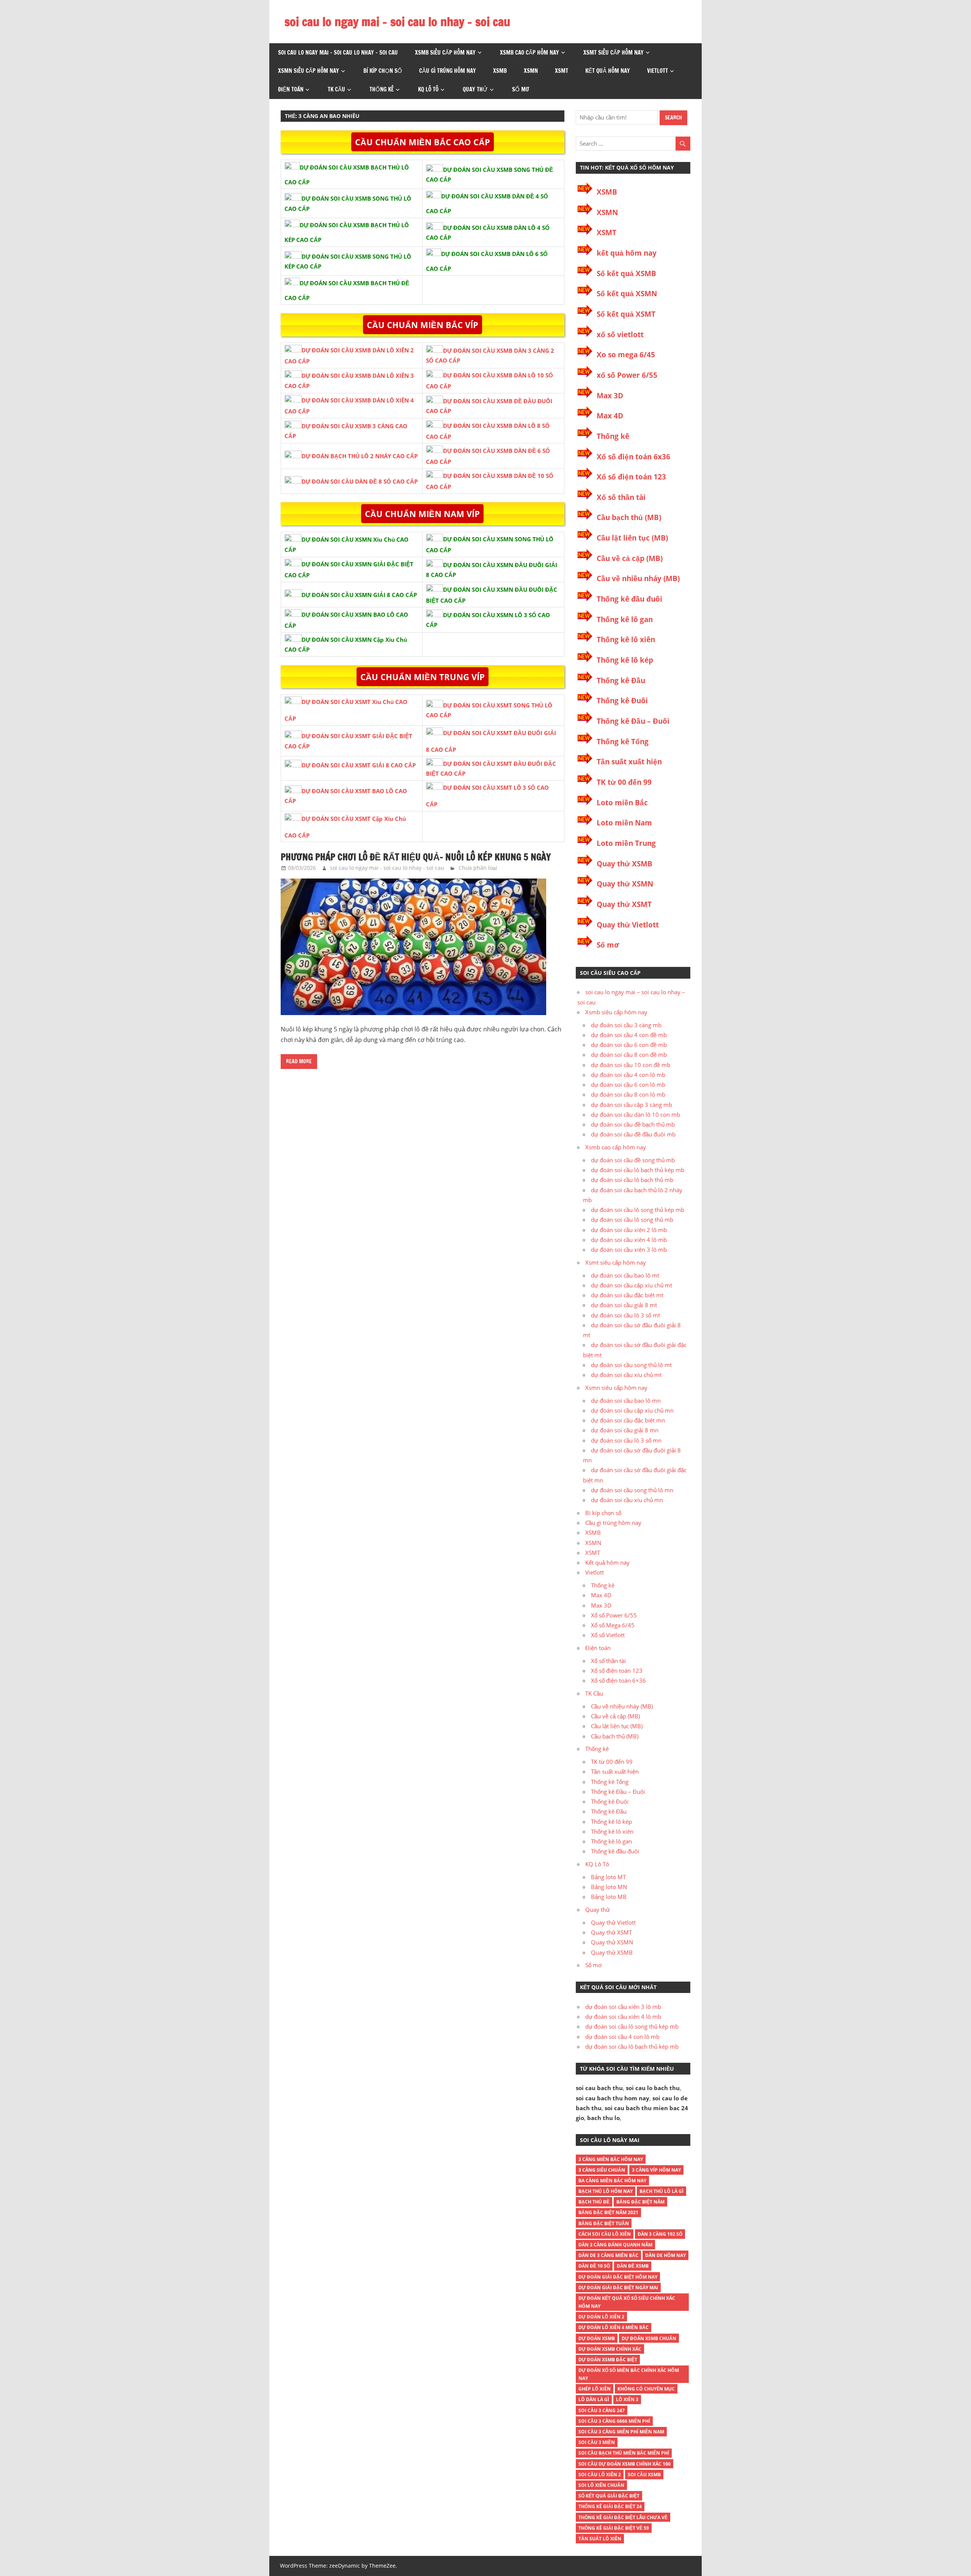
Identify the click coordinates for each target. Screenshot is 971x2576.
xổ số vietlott (620, 335)
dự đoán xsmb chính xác (610, 2349)
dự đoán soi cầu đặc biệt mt (627, 1295)
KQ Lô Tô (428, 89)
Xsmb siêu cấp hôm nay (445, 53)
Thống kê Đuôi (622, 701)
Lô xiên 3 (627, 2399)
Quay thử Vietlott (628, 925)
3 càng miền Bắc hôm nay (611, 2159)
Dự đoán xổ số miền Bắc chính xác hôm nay (629, 2374)
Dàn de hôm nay (665, 2255)
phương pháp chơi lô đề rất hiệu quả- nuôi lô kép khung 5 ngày (416, 857)
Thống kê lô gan (625, 619)
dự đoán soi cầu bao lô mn (626, 1400)
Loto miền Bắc (622, 803)
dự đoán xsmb (597, 2338)
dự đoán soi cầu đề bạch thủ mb (633, 1124)
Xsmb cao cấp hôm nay (529, 53)
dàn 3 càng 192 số (660, 2234)
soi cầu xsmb (644, 2475)
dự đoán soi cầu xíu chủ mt (626, 1375)
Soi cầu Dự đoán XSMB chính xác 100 (625, 2464)
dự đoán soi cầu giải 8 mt (624, 1305)
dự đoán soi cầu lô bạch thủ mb (632, 1180)
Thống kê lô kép (625, 660)
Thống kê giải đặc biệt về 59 (614, 2528)
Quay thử (475, 89)
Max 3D (610, 396)
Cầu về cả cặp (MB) (630, 558)
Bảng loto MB (609, 1897)
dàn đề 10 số (594, 2266)
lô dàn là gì (594, 2399)
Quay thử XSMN (625, 884)
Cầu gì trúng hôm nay (448, 71)
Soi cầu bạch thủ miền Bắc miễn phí (624, 2453)
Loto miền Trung (626, 843)
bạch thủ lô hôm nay (606, 2191)
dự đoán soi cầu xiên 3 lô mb (629, 1249)
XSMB (500, 71)
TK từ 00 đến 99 (624, 782)
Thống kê (382, 89)
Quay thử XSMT (624, 904)
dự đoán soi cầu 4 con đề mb (629, 1035)
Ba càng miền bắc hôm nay (612, 2181)
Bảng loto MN (609, 1887)
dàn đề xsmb (633, 2266)
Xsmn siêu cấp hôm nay (309, 71)
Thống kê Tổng (623, 742)
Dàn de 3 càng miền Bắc (608, 2255)
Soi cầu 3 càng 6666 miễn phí (614, 2421)
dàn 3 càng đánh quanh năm (615, 2245)
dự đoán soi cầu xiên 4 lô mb (629, 1240)
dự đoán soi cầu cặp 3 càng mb (632, 1105)
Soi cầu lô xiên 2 (600, 2475)
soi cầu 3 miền (597, 2442)
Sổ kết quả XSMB (626, 273)
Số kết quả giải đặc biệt (609, 2496)
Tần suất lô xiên (600, 2539)
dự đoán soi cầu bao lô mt (625, 1275)
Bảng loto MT (608, 1877)
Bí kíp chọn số (383, 71)
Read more (299, 1061)
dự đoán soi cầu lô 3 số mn (626, 1440)
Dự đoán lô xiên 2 (601, 2317)
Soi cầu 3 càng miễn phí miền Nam (621, 2432)
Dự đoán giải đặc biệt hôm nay (618, 2277)
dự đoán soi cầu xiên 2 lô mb (629, 1230)
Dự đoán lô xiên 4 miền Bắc (614, 2327)
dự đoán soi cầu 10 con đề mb (631, 1065)
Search (673, 118)
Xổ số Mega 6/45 (613, 1625)
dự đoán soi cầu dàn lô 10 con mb (636, 1114)
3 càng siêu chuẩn (602, 2170)
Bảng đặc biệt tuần (604, 2223)
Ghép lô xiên (595, 2389)
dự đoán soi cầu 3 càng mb (626, 1025)
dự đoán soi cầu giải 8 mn (625, 1430)
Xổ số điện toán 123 (631, 477)
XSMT (562, 71)
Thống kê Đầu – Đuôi (633, 721)
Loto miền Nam (624, 823)
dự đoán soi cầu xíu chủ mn (627, 1500)
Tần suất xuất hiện (629, 762)
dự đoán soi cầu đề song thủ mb (633, 1160)
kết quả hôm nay (627, 253)
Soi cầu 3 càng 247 (602, 2410)
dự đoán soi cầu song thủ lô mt (631, 1365)
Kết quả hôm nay (608, 71)
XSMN (531, 71)
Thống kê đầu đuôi (629, 599)
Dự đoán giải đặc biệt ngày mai (618, 2288)
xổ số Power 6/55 (627, 375)
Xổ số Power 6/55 (614, 1615)
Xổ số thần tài (621, 497)
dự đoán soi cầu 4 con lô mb (628, 1075)
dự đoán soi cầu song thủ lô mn (632, 1490)
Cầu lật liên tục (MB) (632, 538)
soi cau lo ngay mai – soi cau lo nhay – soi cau (397, 22)
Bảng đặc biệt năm (640, 2202)
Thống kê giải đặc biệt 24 (610, 2506)
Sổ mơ (521, 89)
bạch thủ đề (594, 2202)
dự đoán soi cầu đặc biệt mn (628, 1420)
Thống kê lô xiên (626, 640)
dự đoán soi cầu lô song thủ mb (632, 1220)
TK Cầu (336, 89)
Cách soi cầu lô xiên (605, 2234)
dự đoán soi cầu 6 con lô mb (628, 1084)
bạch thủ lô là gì (661, 2191)
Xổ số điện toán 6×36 (618, 1680)
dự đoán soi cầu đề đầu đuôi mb (633, 1134)
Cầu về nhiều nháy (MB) (638, 578)
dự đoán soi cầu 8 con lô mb (628, 1094)
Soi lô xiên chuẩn (601, 2485)
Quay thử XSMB (625, 864)
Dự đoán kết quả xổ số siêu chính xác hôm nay (627, 2302)
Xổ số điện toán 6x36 (633, 457)
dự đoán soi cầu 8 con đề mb (629, 1055)
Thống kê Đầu (621, 681)
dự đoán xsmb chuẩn (649, 2338)
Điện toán (291, 89)
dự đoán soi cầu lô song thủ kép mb (638, 1210)
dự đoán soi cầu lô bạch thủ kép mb (638, 1170)
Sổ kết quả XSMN (627, 294)
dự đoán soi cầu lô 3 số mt (625, 1315)
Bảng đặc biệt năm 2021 (608, 2212)
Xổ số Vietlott (608, 1635)
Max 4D (610, 416)
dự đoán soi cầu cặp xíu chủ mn (632, 1410)
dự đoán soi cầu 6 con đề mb (629, 1045)
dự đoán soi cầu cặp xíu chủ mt (632, 1285)
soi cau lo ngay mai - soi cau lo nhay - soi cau (387, 868)
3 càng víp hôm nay (656, 2170)
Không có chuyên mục (646, 2389)
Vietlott (658, 71)
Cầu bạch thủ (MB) (629, 517)
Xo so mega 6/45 (626, 355)
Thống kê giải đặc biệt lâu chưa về (623, 2517)
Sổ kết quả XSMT (626, 314)
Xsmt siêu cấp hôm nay (614, 53)
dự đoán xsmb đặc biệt (608, 2360)
